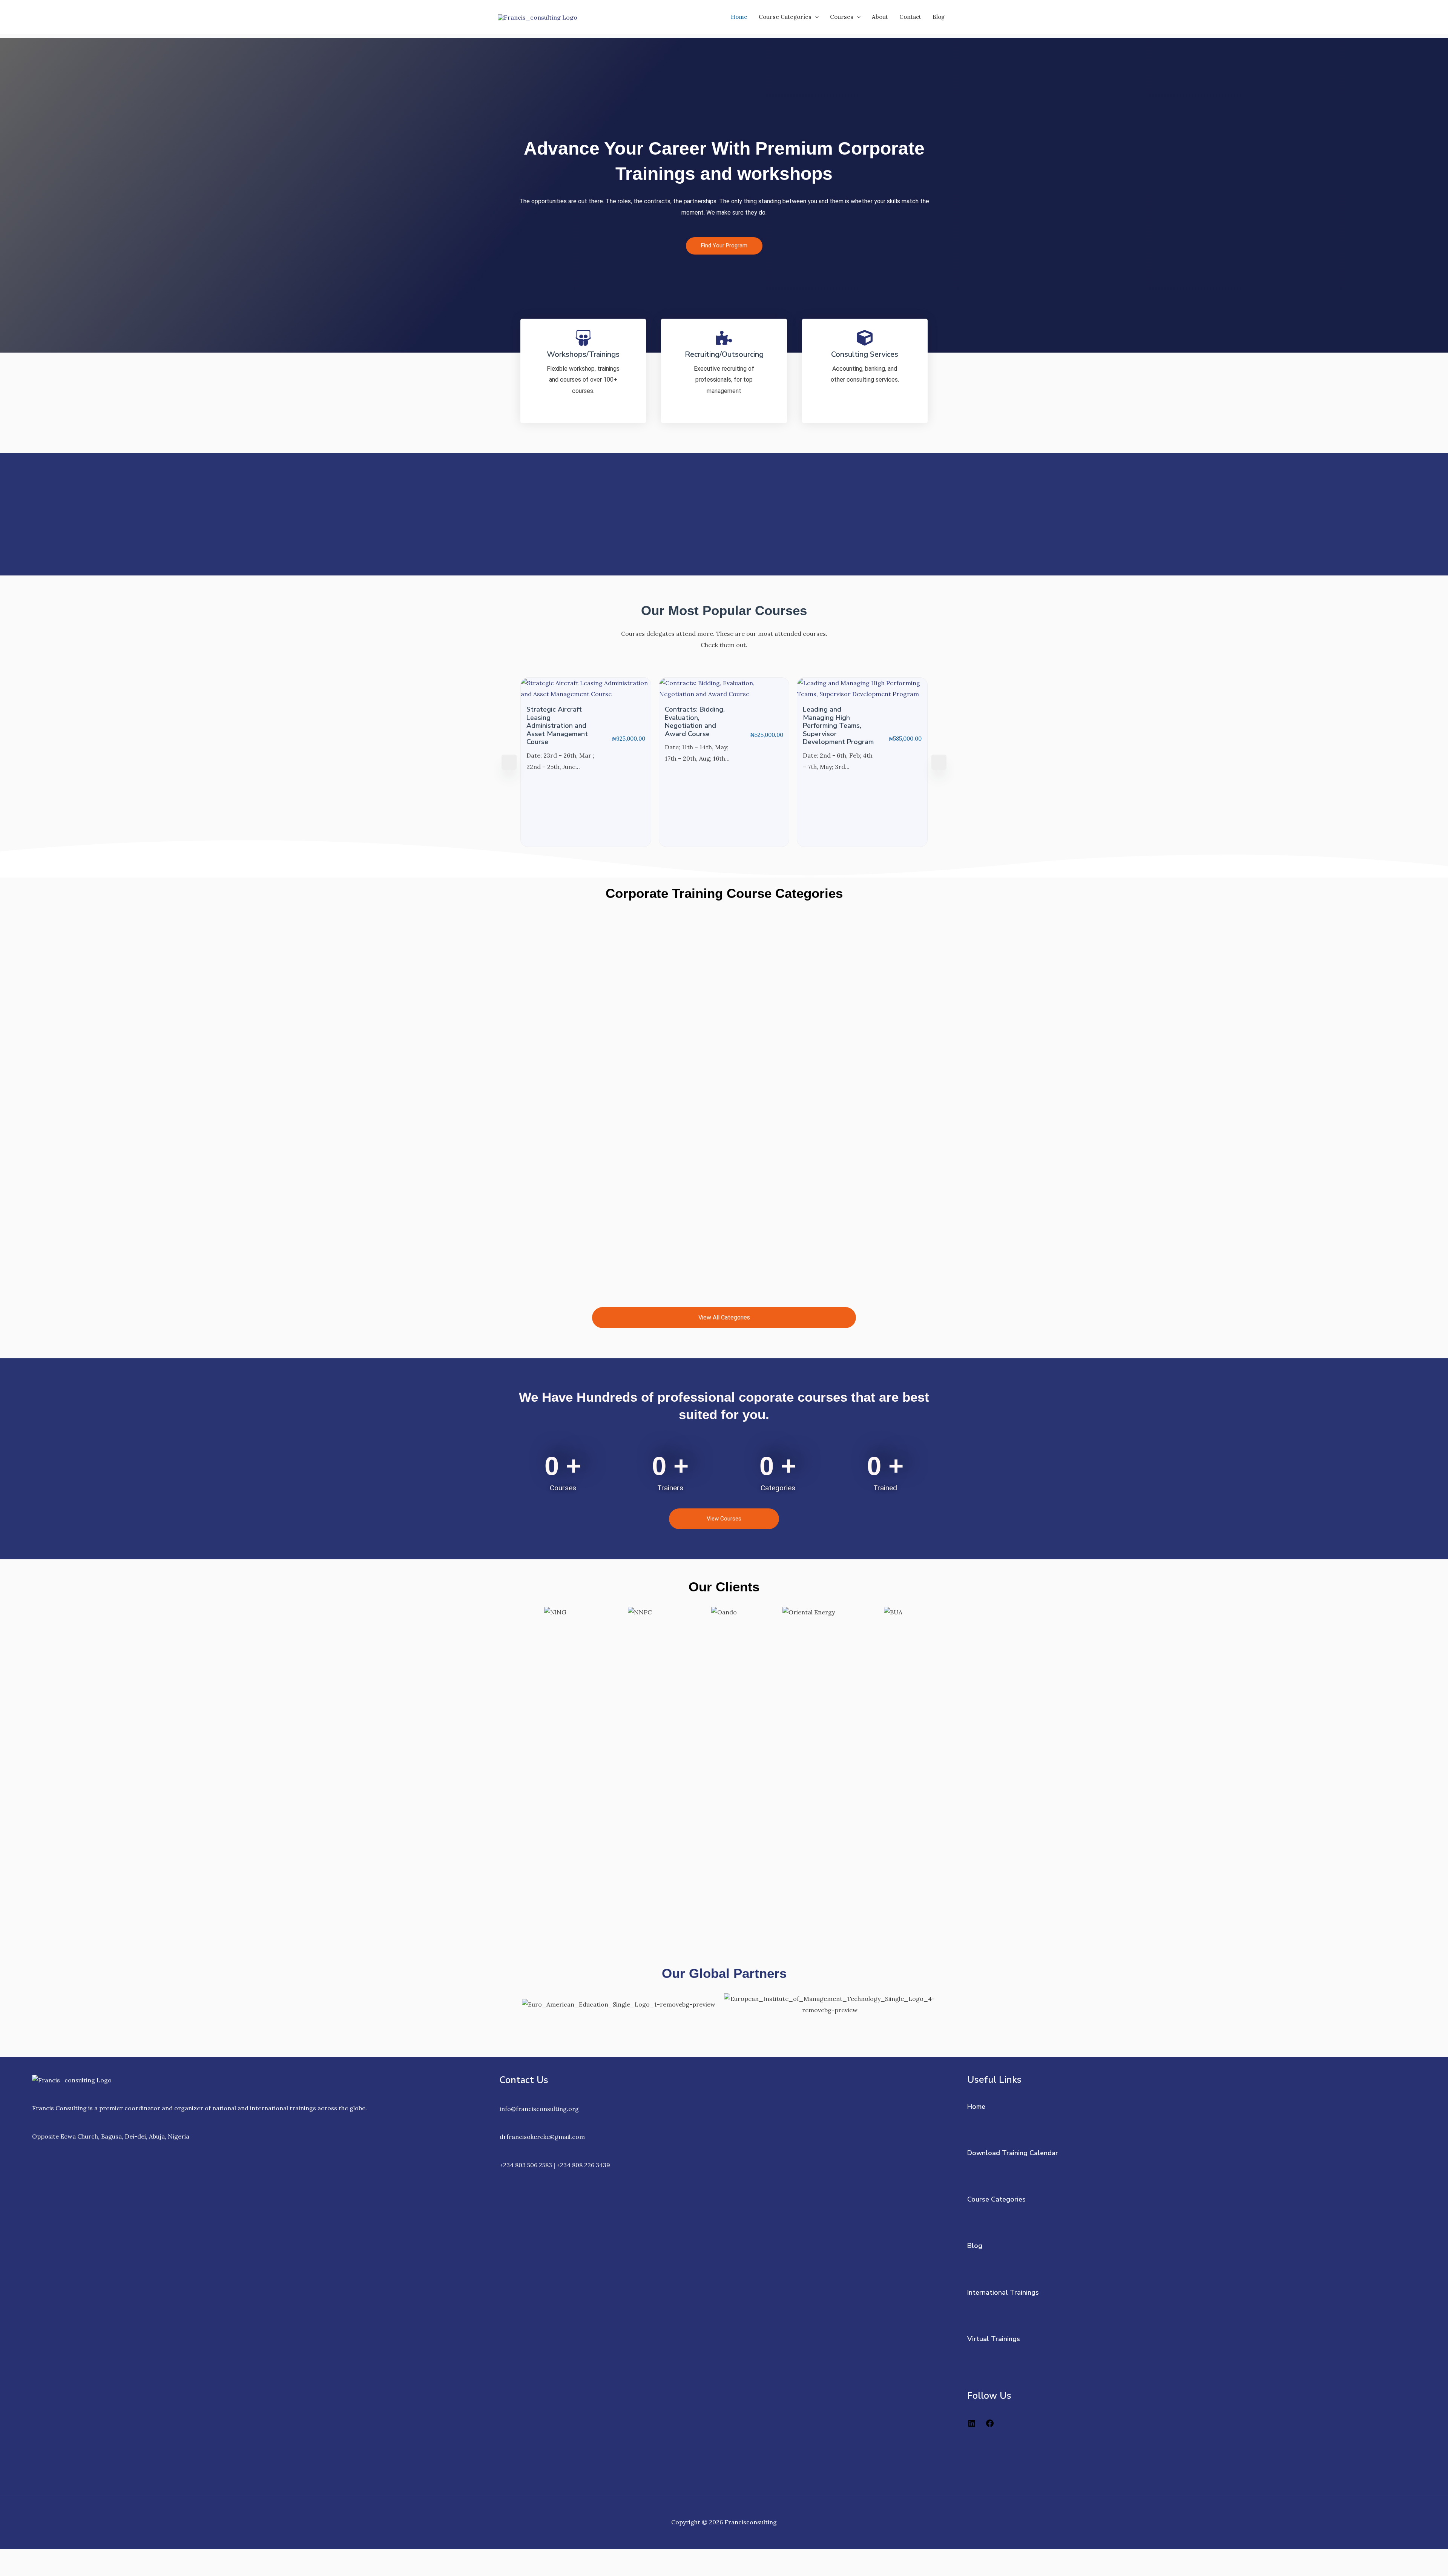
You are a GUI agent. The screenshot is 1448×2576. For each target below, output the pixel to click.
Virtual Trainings (994, 2339)
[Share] (78, 2557)
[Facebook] (990, 2426)
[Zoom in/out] (15, 2557)
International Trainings (1003, 2292)
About (880, 17)
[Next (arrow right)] (47, 2570)
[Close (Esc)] (110, 2557)
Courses (842, 17)
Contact (910, 17)
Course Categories (785, 17)
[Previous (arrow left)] (15, 2570)
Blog (939, 17)
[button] (815, 17)
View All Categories (724, 1317)
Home (739, 17)
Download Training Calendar (1013, 2153)
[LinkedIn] (972, 2426)
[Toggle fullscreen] (47, 2557)
